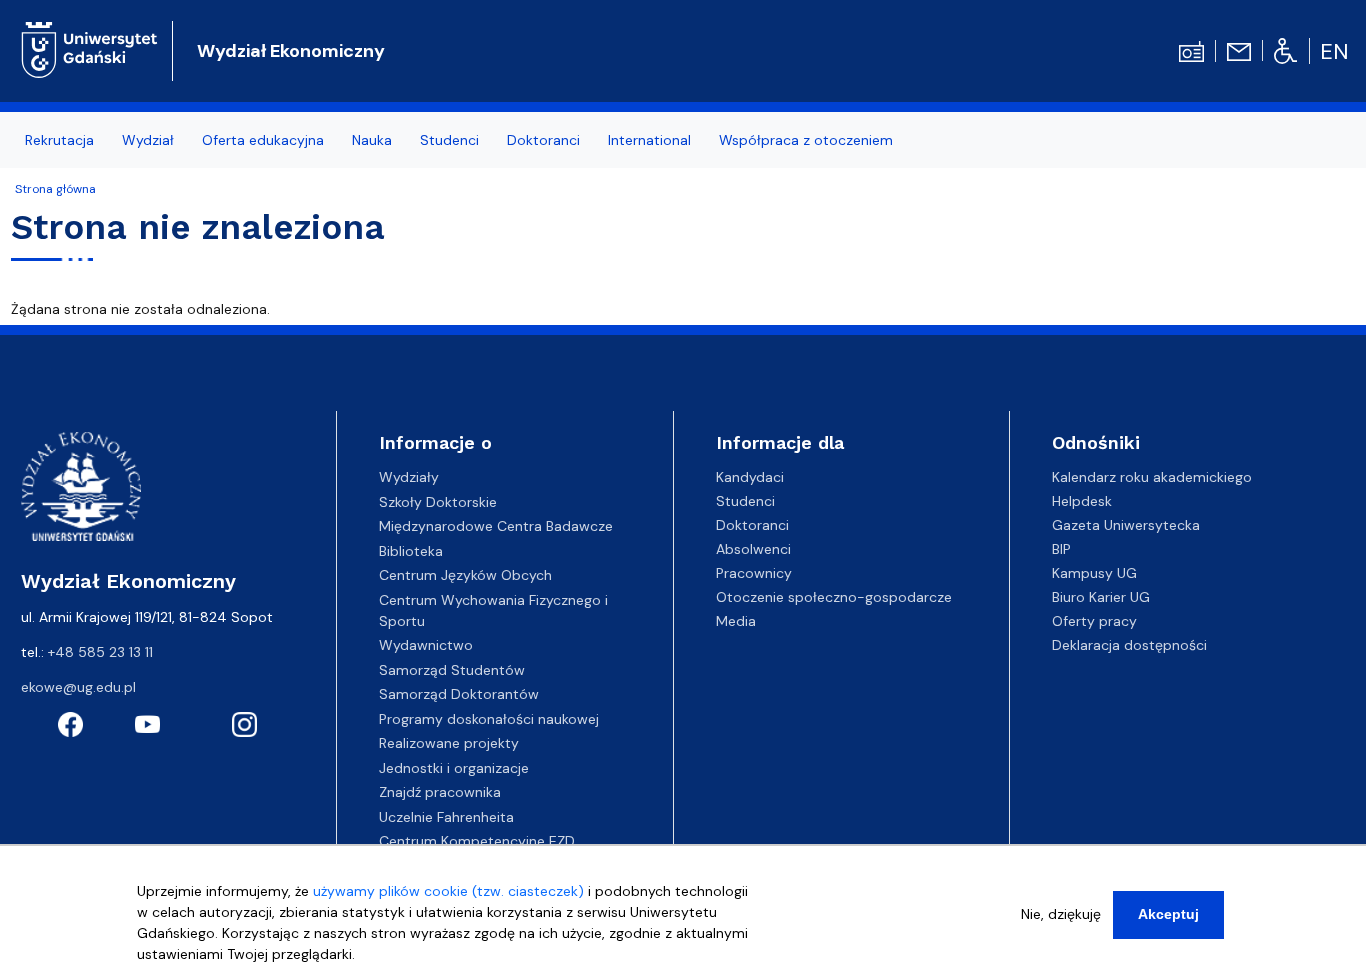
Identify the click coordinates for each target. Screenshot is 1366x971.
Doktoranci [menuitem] (543, 140)
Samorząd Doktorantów (459, 694)
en (1334, 51)
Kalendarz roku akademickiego (1152, 477)
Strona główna (55, 189)
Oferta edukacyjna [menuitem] (263, 140)
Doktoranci (752, 525)
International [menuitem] (649, 140)
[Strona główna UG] (89, 48)
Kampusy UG (1094, 573)
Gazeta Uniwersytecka (1126, 525)
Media (736, 621)
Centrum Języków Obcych (465, 575)
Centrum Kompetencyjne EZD (477, 841)
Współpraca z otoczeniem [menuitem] (806, 140)
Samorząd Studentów (452, 670)
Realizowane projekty (449, 743)
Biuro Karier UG (1101, 597)
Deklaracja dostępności (1129, 645)
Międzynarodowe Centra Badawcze (496, 526)
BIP (1061, 549)
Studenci (745, 501)
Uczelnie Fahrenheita (446, 817)
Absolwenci (753, 549)
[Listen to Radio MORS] (1191, 50)
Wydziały (409, 477)
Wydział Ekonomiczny (291, 51)
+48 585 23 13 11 (100, 652)
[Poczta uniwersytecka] (1239, 50)
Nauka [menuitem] (372, 140)
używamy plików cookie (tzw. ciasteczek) (448, 891)
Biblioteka (411, 551)
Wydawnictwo (426, 645)
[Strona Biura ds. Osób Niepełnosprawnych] (1285, 50)
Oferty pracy (1094, 621)
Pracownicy (754, 573)
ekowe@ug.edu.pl (78, 687)
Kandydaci (750, 477)
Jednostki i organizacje (454, 768)
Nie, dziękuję (1061, 914)
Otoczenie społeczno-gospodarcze (834, 597)
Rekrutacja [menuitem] (59, 140)
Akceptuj (1168, 914)
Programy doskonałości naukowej (489, 719)
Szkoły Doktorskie (438, 502)
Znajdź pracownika (440, 792)
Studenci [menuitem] (449, 140)
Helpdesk (1082, 501)
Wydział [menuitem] (148, 140)
